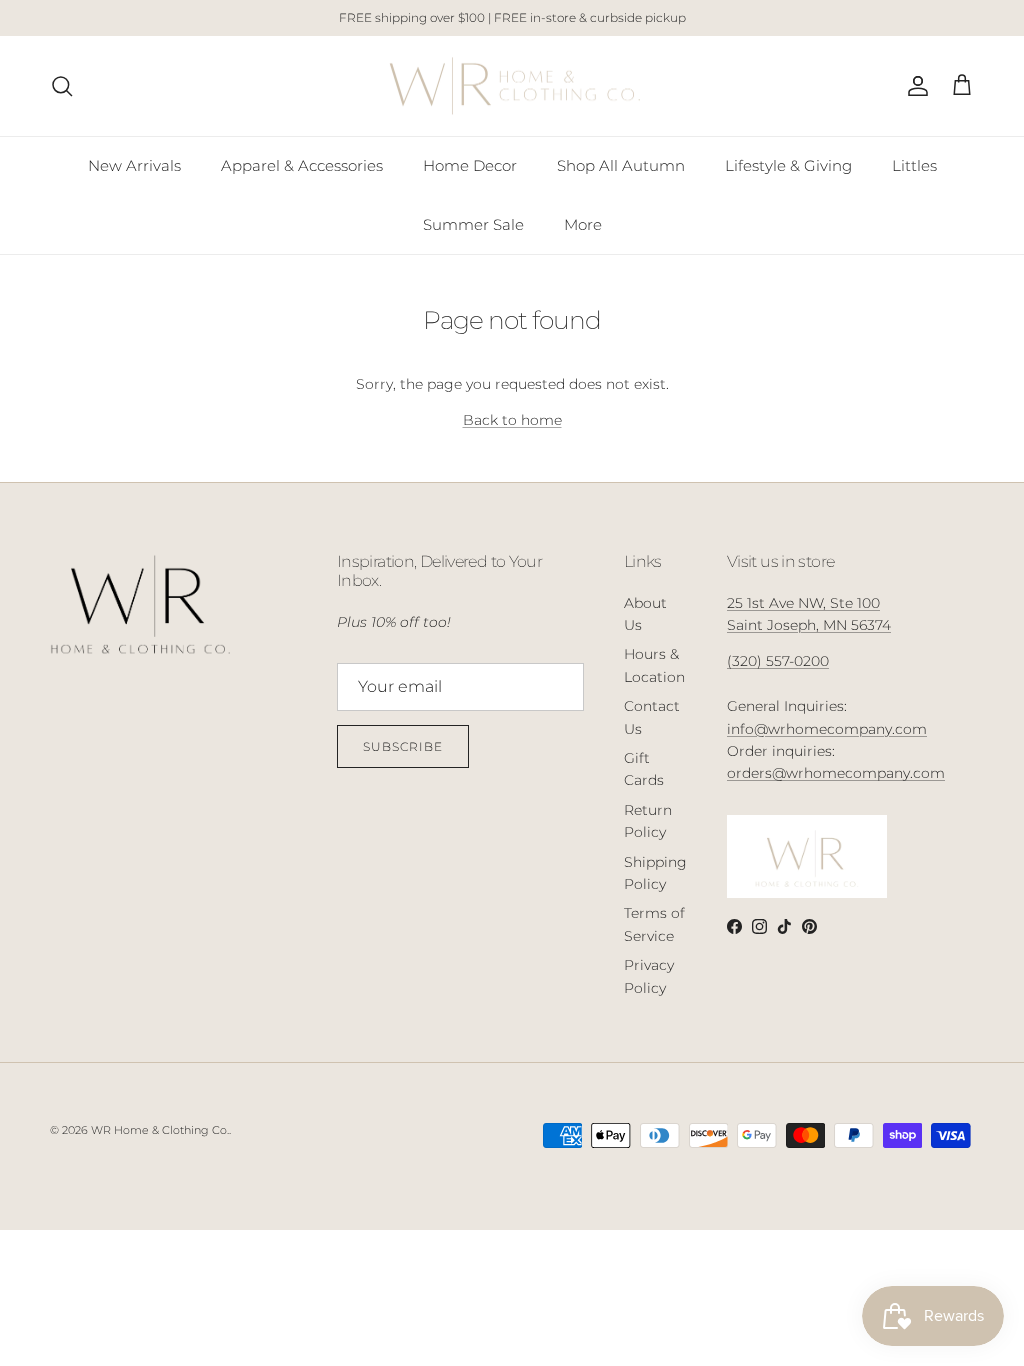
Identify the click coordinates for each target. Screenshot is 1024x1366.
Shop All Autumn (621, 165)
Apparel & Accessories (302, 165)
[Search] (62, 86)
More (583, 224)
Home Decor (470, 165)
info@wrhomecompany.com (827, 729)
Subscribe (403, 746)
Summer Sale (473, 224)
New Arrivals (134, 165)
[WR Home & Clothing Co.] (512, 86)
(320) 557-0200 (778, 661)
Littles (914, 165)
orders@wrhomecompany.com (836, 773)
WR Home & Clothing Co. (160, 1130)
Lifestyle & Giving (788, 165)
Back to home (512, 420)
